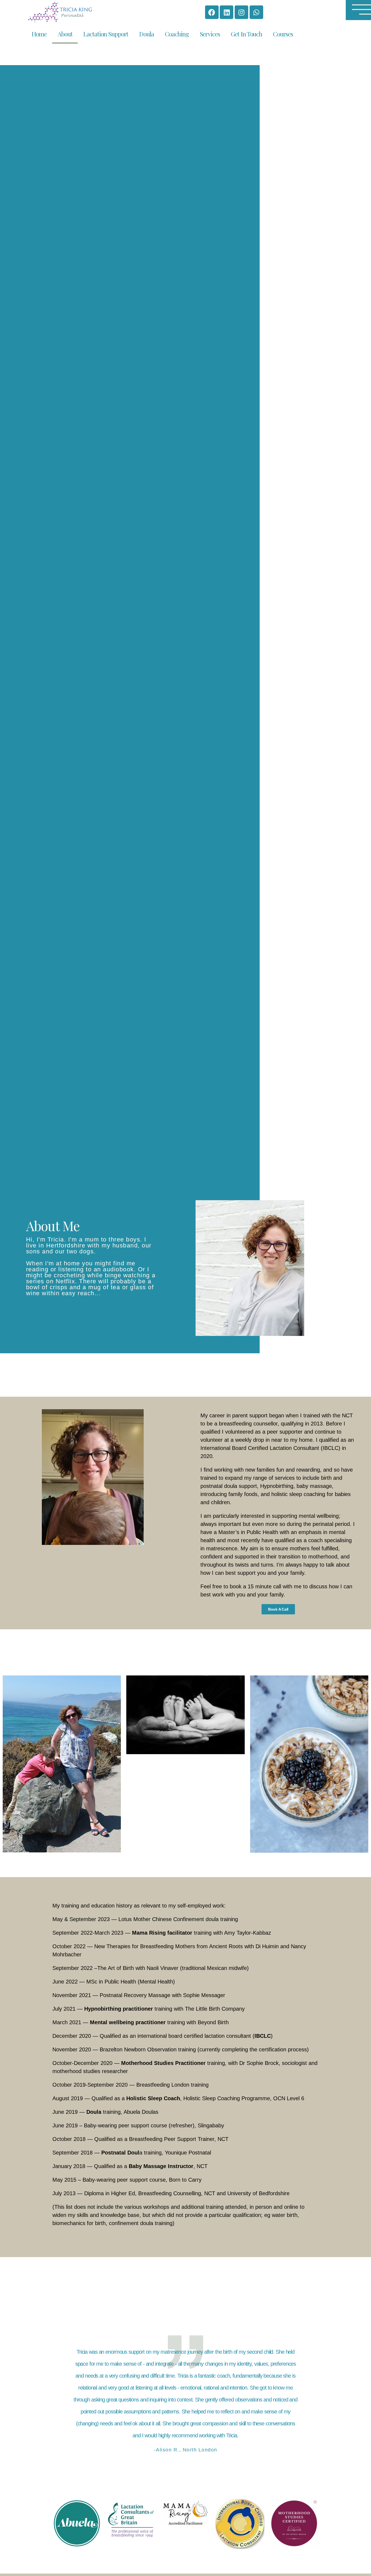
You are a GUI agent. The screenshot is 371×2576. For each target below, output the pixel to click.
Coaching (177, 34)
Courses (283, 34)
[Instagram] (241, 12)
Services (210, 34)
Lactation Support (106, 34)
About (65, 34)
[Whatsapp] (256, 12)
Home (39, 34)
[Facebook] (212, 12)
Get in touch (246, 34)
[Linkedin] (227, 12)
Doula (146, 34)
